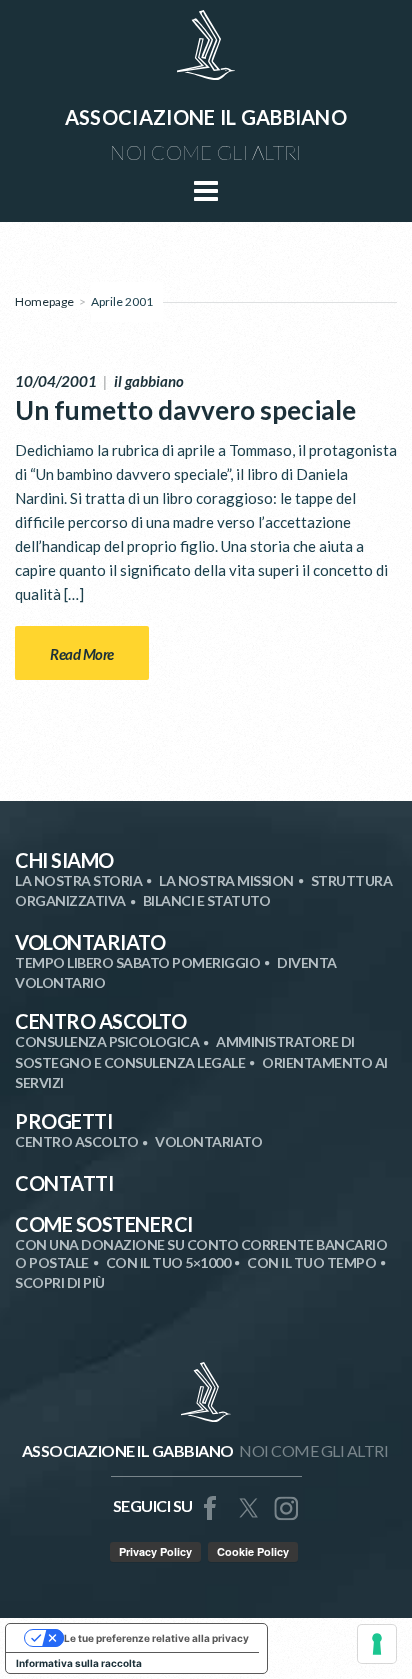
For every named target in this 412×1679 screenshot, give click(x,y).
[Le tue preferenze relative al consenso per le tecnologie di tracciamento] (377, 1644)
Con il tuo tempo (311, 1262)
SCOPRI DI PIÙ (60, 1282)
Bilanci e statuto (207, 900)
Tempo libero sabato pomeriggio (137, 962)
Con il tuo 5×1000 (168, 1262)
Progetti (63, 1121)
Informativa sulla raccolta (79, 1663)
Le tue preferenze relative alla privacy (156, 1638)
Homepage (44, 301)
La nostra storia (78, 880)
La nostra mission (226, 880)
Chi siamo (64, 860)
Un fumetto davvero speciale (185, 410)
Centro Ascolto (100, 1021)
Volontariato (90, 942)
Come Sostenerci (104, 1224)
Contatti (64, 1183)
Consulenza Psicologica (107, 1041)
